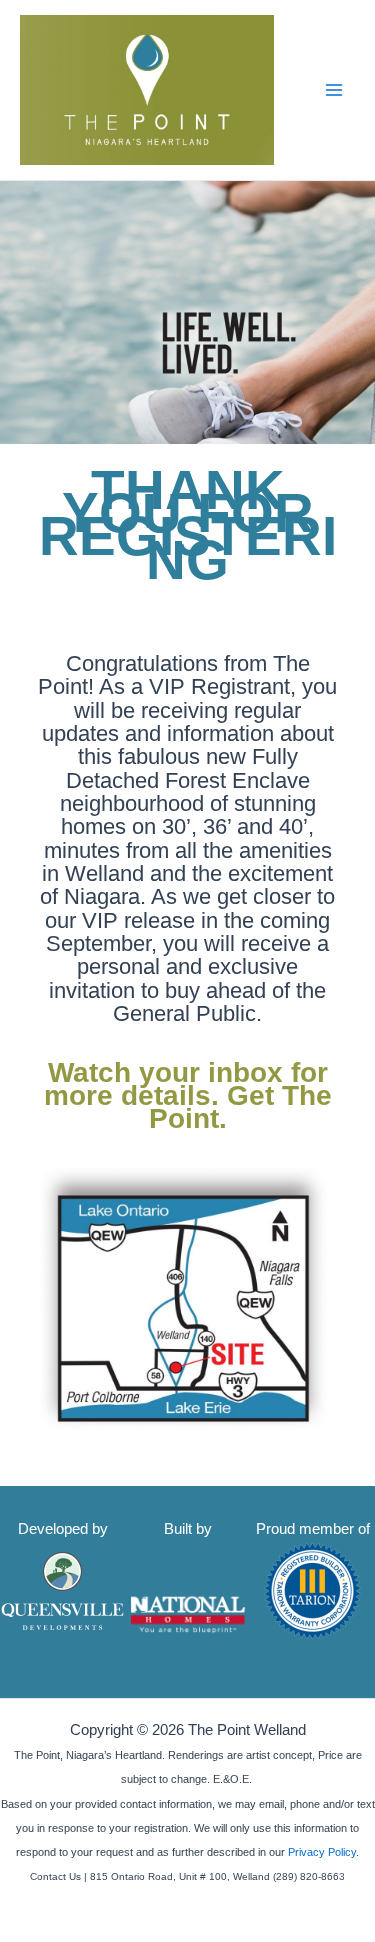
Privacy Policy (322, 1852)
